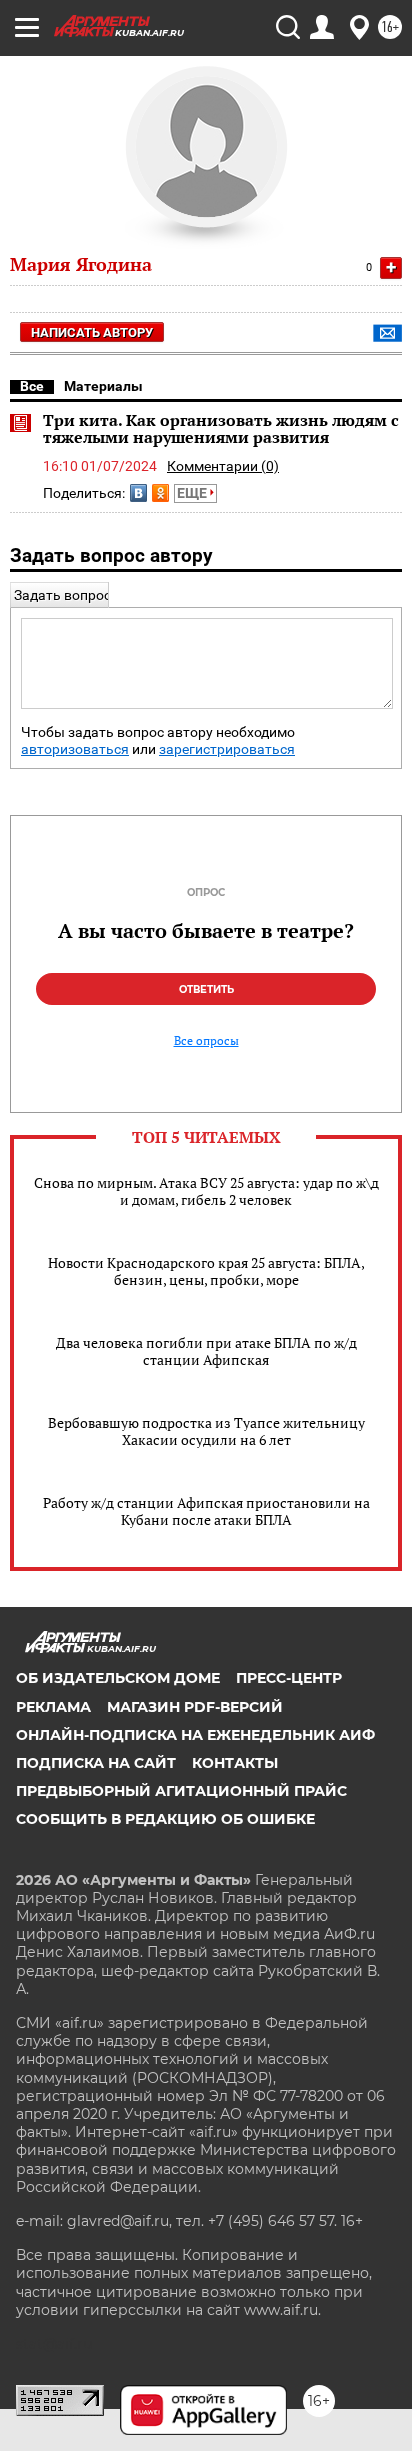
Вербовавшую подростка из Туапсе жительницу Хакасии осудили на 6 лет (206, 1431)
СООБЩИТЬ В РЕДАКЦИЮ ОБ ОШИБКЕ (165, 1819)
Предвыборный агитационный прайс (181, 1791)
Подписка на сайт (96, 1763)
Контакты (235, 1763)
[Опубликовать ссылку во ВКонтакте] (138, 493)
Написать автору (92, 332)
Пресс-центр (289, 1678)
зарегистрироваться (227, 749)
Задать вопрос (62, 595)
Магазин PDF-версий (195, 1707)
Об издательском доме (118, 1678)
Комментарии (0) (223, 466)
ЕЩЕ (193, 493)
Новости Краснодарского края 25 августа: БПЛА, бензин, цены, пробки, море (206, 1271)
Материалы (103, 386)
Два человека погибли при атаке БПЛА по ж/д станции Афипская (206, 1351)
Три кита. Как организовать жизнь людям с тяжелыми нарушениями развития (221, 429)
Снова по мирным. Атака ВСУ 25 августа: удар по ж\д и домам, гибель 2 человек (206, 1191)
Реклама (53, 1707)
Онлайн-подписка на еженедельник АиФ (195, 1735)
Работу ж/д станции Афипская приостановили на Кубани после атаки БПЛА (206, 1511)
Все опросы (206, 1041)
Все (32, 386)
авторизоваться (75, 749)
